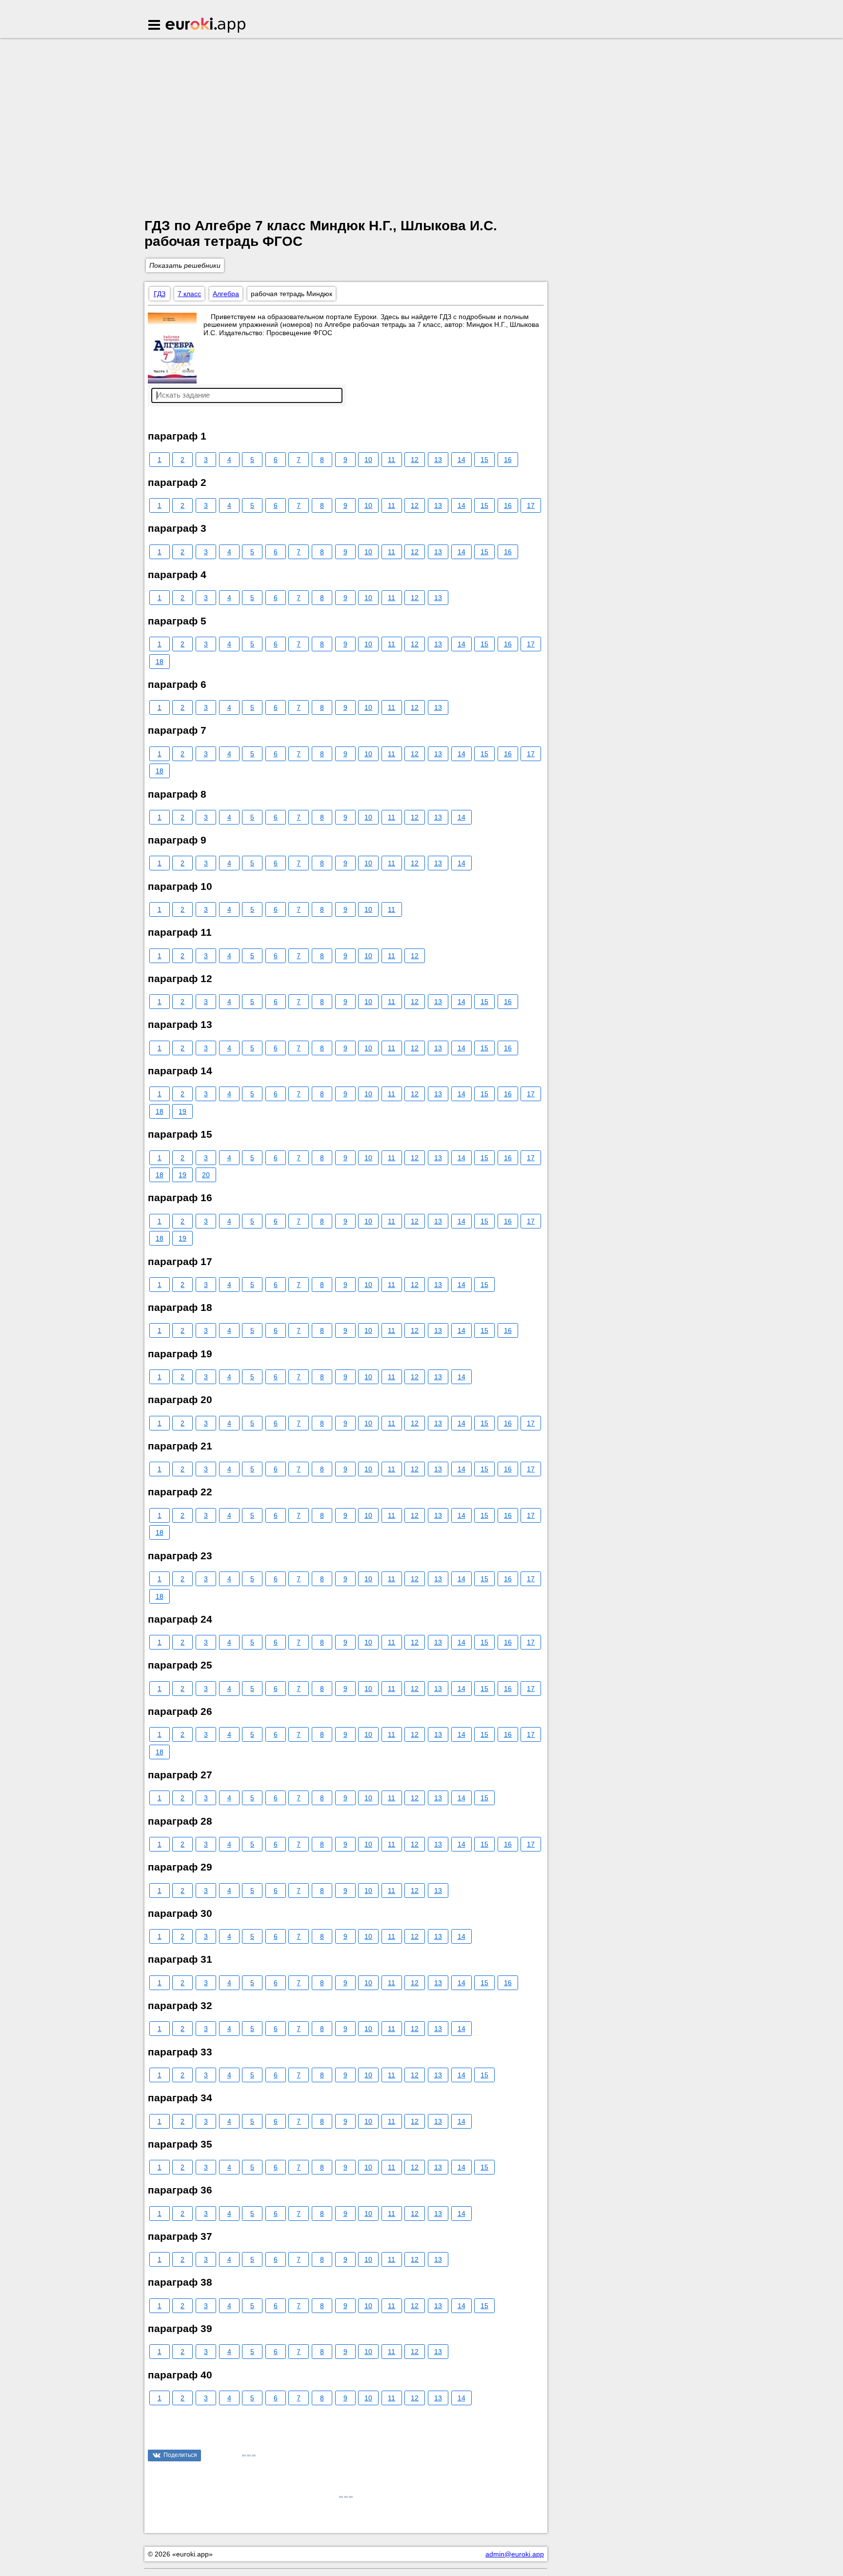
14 (462, 460)
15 (484, 460)
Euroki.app (206, 26)
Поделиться (180, 2455)
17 (531, 505)
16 (508, 460)
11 (391, 460)
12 (415, 460)
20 (206, 1175)
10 (368, 460)
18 (160, 662)
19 (182, 1111)
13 (438, 460)
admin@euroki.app (515, 2554)
